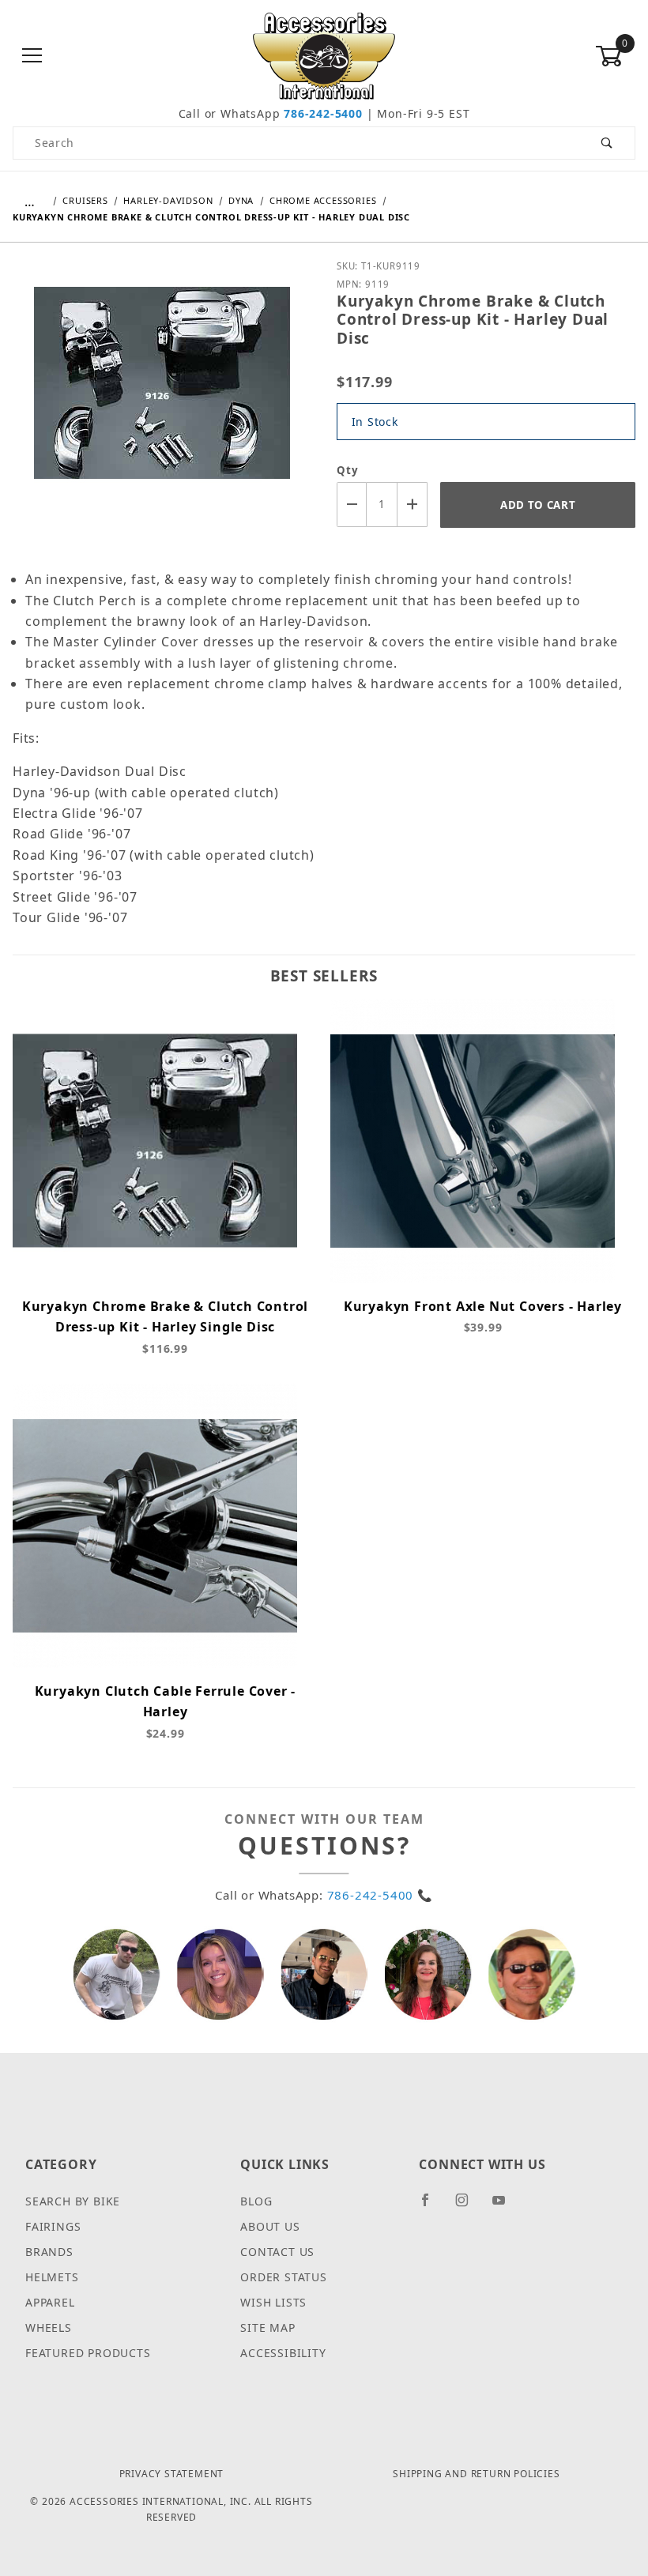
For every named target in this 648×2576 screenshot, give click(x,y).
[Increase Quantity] (413, 505)
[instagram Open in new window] (469, 2206)
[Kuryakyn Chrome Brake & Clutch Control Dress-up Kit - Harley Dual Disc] (162, 394)
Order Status (284, 2277)
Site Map (267, 2327)
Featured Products (88, 2353)
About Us (270, 2226)
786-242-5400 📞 (380, 1895)
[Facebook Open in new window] (432, 2206)
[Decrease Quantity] (352, 505)
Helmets (52, 2277)
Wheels (49, 2327)
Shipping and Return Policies (476, 2474)
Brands (49, 2252)
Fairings (53, 2226)
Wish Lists (273, 2302)
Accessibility (283, 2353)
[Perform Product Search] (607, 143)
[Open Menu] (33, 56)
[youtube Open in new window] (506, 2206)
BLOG (256, 2201)
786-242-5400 (323, 113)
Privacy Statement (172, 2474)
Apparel (50, 2302)
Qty (347, 470)
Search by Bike (73, 2201)
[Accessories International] (324, 55)
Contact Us (277, 2252)
